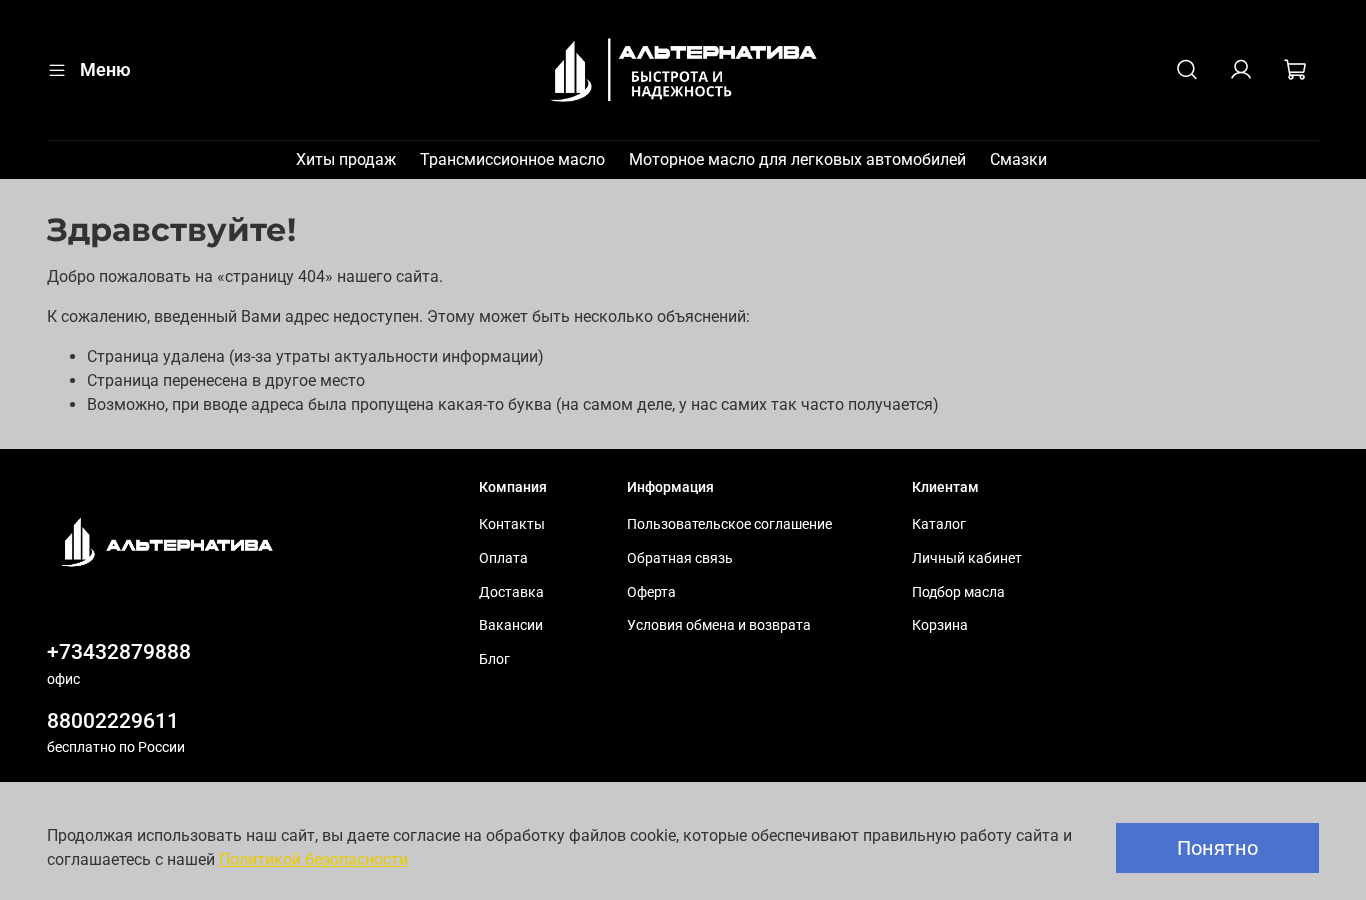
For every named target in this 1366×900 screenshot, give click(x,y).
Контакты (512, 524)
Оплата (503, 558)
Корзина (940, 625)
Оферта (651, 592)
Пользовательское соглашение (729, 524)
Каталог (939, 524)
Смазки (1018, 159)
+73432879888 (119, 652)
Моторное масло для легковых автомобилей (797, 159)
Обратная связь (680, 558)
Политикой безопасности (313, 859)
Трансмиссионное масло (512, 159)
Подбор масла (958, 592)
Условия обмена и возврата (719, 625)
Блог (494, 659)
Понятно (1217, 848)
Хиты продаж (346, 159)
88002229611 (113, 721)
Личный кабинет (967, 558)
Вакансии (511, 625)
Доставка (511, 592)
